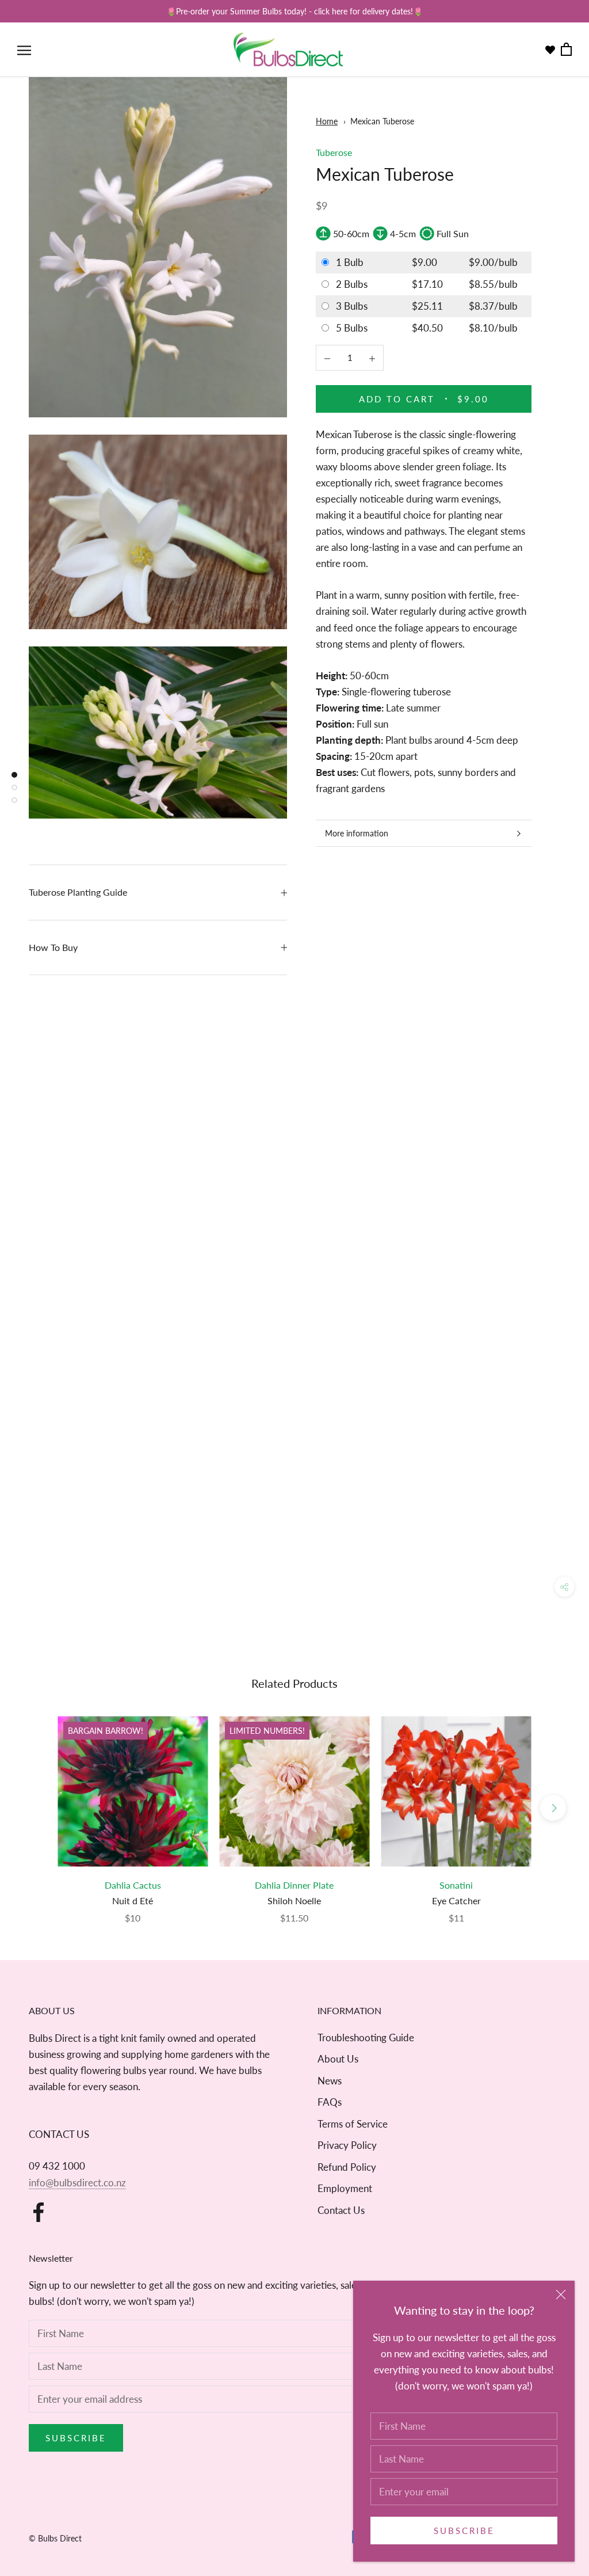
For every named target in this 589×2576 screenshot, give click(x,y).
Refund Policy (347, 2167)
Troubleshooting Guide (366, 2037)
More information (357, 833)
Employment (345, 2188)
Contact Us (341, 2210)
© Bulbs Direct (55, 2538)
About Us (338, 2059)
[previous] (36, 1808)
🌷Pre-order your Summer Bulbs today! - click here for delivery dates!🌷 (294, 11)
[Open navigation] (24, 50)
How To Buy (53, 947)
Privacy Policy (347, 2145)
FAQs (330, 2102)
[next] (553, 1808)
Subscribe (464, 2531)
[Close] (561, 2295)
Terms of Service (353, 2124)
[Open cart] (566, 50)
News (330, 2081)
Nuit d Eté (133, 1900)
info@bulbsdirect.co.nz (77, 2183)
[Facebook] (39, 2212)
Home (327, 121)
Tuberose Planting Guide (78, 892)
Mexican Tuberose (382, 121)
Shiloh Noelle (294, 1900)
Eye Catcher (456, 1900)
